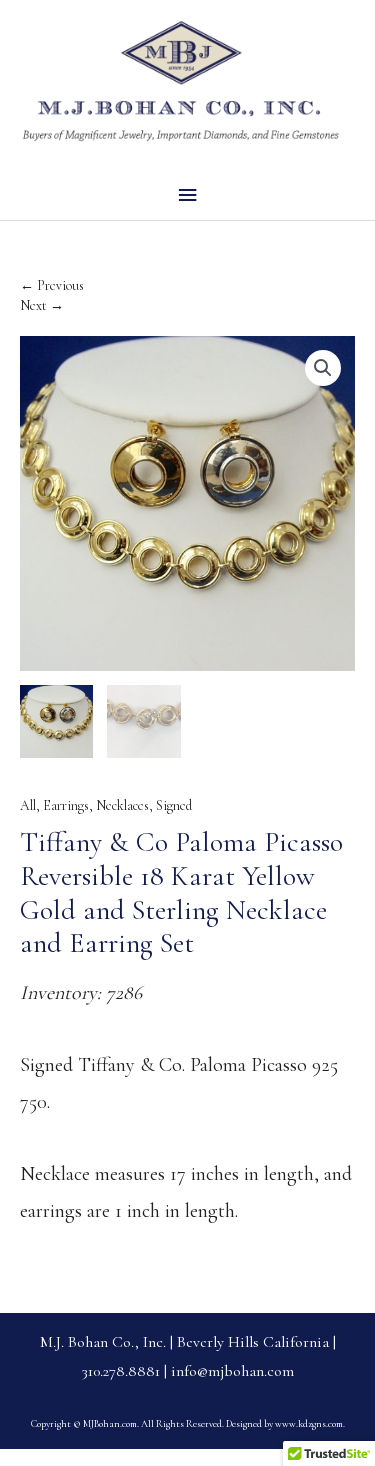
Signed (174, 805)
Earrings (66, 805)
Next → (42, 305)
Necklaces (122, 805)
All (28, 805)
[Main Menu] (187, 195)
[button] (323, 368)
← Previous (52, 285)
